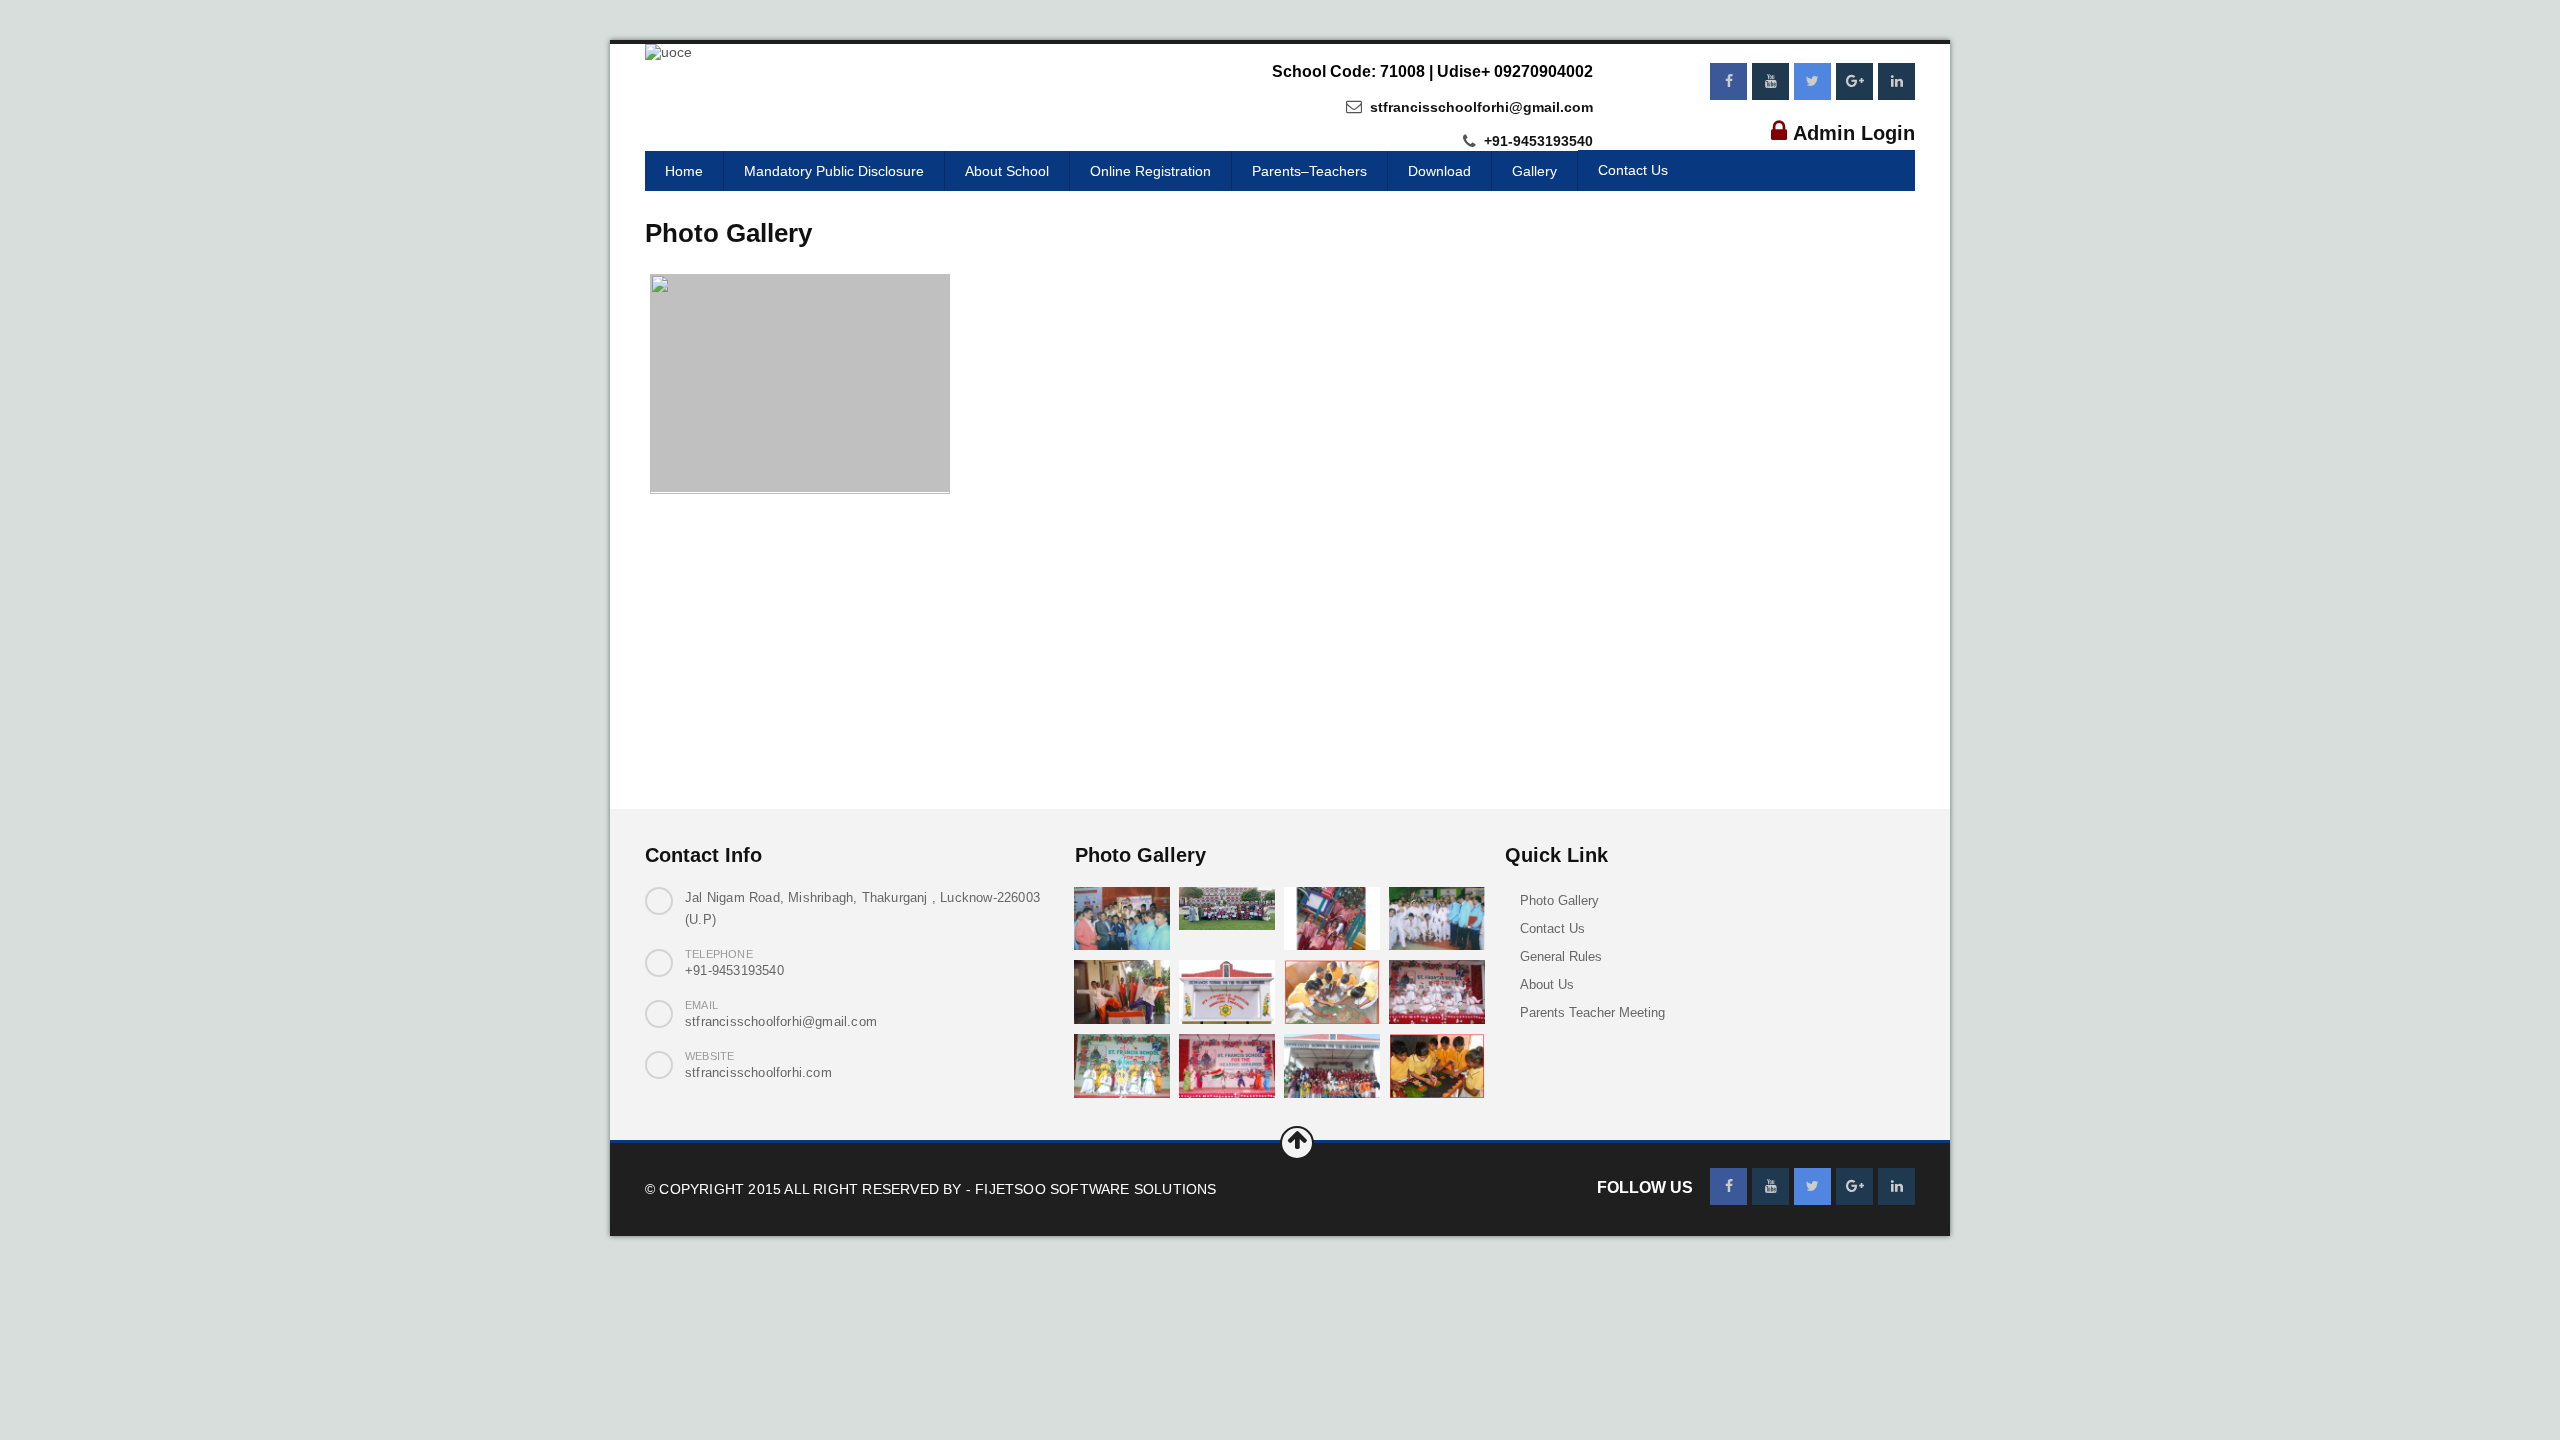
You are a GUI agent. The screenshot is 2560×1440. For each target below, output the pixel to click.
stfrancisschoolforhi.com (758, 1072)
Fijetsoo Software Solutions (1095, 1189)
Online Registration (1150, 171)
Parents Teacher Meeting (1592, 1012)
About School (1007, 171)
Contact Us (1552, 928)
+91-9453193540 (1536, 142)
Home (684, 171)
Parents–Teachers (1309, 171)
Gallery (1534, 171)
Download (1439, 171)
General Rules (1561, 956)
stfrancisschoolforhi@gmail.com (1479, 107)
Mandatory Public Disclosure (834, 171)
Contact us (1633, 170)
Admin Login (1854, 133)
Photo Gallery (1559, 900)
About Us (1547, 984)
